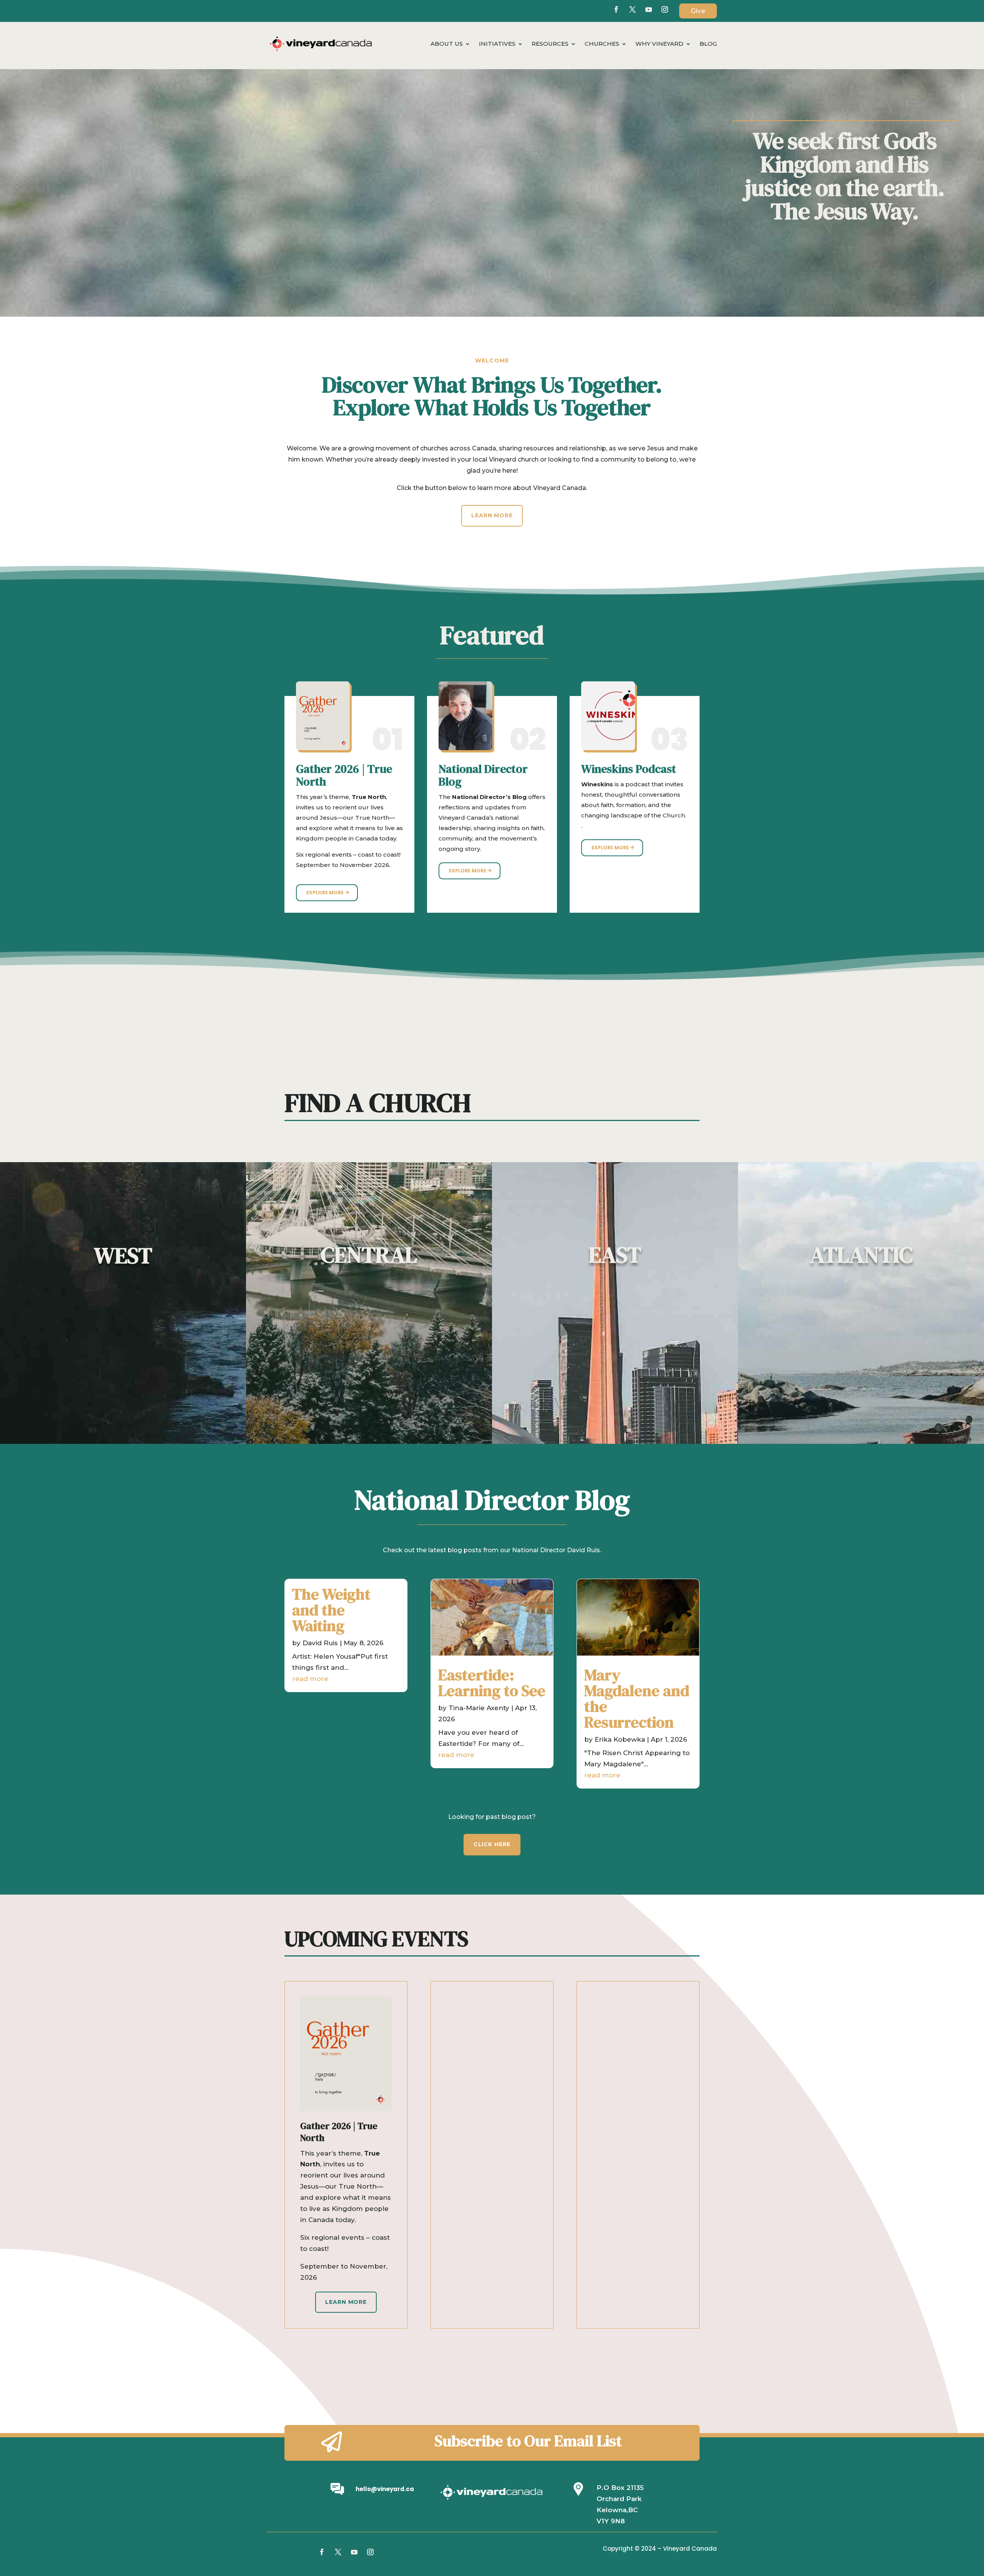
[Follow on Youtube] (648, 10)
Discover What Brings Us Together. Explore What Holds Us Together (492, 398)
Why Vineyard (659, 44)
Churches (602, 44)
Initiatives (497, 44)
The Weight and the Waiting (331, 1610)
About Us (447, 44)
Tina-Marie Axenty (479, 1708)
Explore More (325, 893)
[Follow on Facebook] (616, 10)
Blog (708, 44)
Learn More (492, 515)
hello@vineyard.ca (385, 2489)
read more (310, 1679)
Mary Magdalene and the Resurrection (637, 1698)
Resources (550, 44)
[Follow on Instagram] (371, 2552)
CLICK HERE (492, 1844)
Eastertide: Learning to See (492, 1683)
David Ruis (320, 1643)
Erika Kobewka (620, 1739)
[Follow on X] (632, 10)
